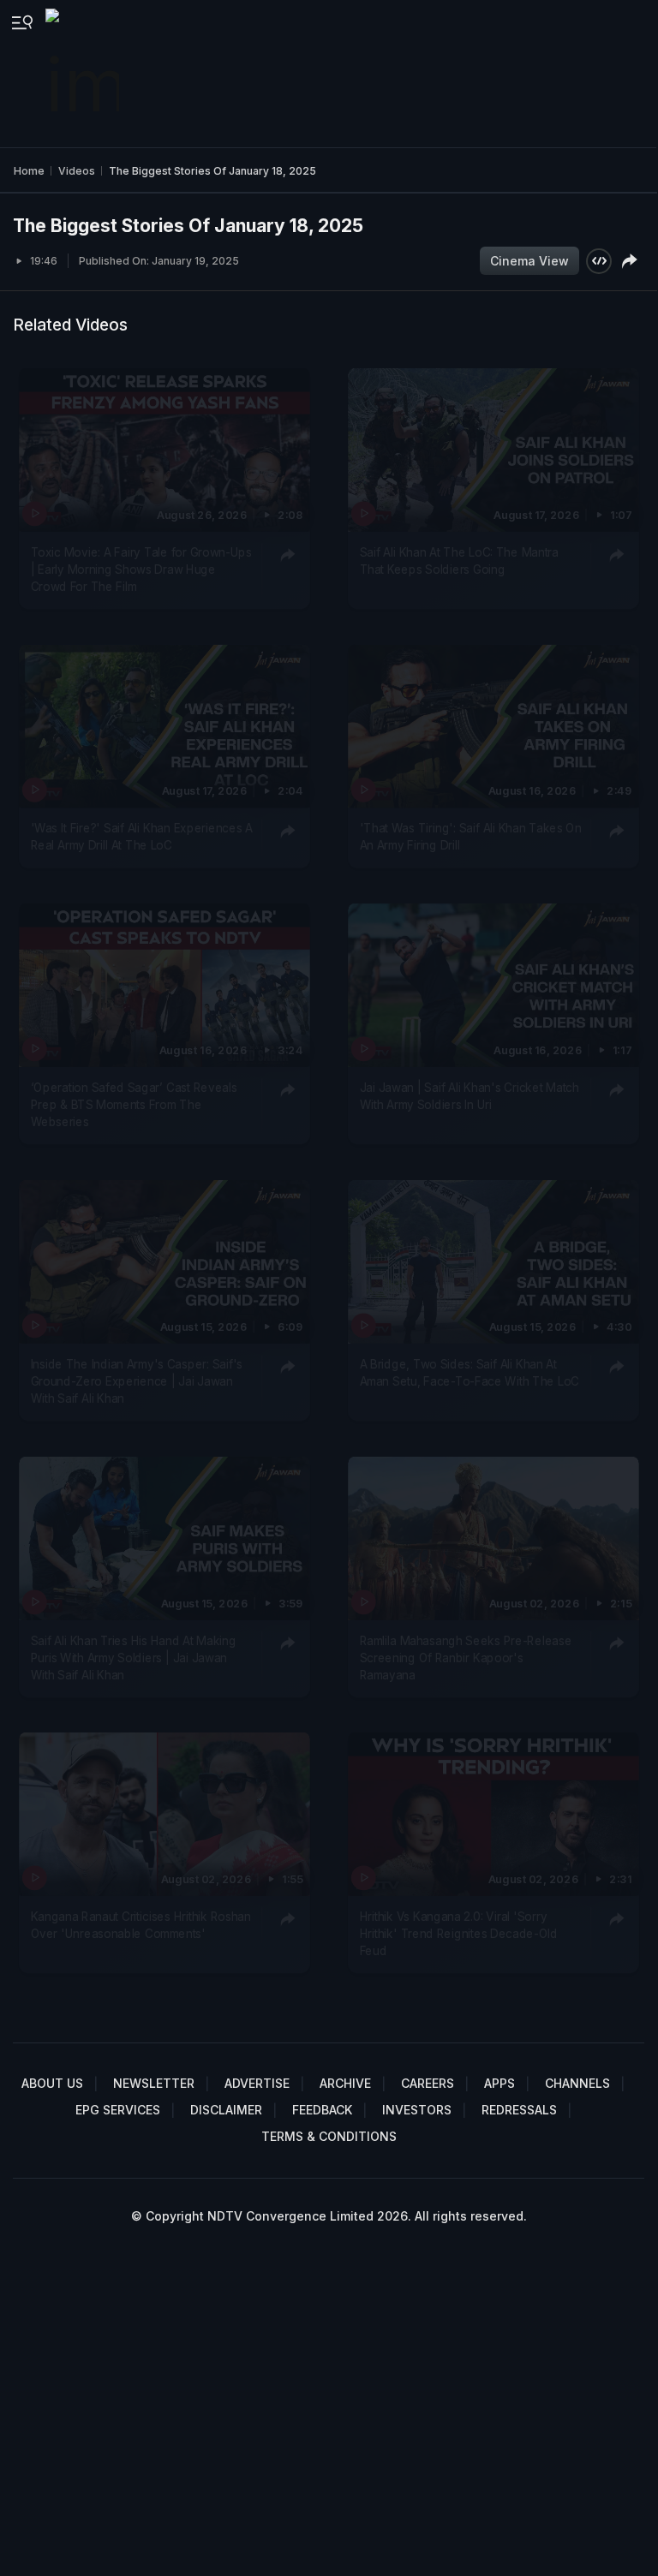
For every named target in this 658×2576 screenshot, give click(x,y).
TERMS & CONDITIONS (329, 2136)
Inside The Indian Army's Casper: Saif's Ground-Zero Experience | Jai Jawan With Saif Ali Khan (137, 1381)
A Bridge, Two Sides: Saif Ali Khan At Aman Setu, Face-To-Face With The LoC (469, 1372)
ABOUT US (52, 2083)
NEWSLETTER (154, 2083)
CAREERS (428, 2083)
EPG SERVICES (118, 2110)
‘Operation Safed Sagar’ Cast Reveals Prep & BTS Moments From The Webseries (134, 1104)
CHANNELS (577, 2083)
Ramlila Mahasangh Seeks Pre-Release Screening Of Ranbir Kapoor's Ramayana (465, 1658)
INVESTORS (417, 2110)
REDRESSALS (519, 2110)
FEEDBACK (322, 2110)
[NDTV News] (84, 74)
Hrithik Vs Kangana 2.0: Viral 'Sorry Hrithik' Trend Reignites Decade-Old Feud (458, 1934)
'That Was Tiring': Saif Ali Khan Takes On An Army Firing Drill (470, 837)
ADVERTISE (257, 2083)
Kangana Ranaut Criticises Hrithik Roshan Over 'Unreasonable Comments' (141, 1925)
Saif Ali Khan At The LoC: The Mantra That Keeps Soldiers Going (458, 560)
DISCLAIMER (226, 2110)
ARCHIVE (345, 2083)
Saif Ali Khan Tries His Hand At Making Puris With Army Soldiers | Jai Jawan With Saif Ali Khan (134, 1658)
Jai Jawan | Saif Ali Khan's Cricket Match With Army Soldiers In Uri (469, 1095)
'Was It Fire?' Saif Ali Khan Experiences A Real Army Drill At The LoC (142, 837)
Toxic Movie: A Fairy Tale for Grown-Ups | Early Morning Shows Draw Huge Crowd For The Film (141, 569)
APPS (499, 2083)
